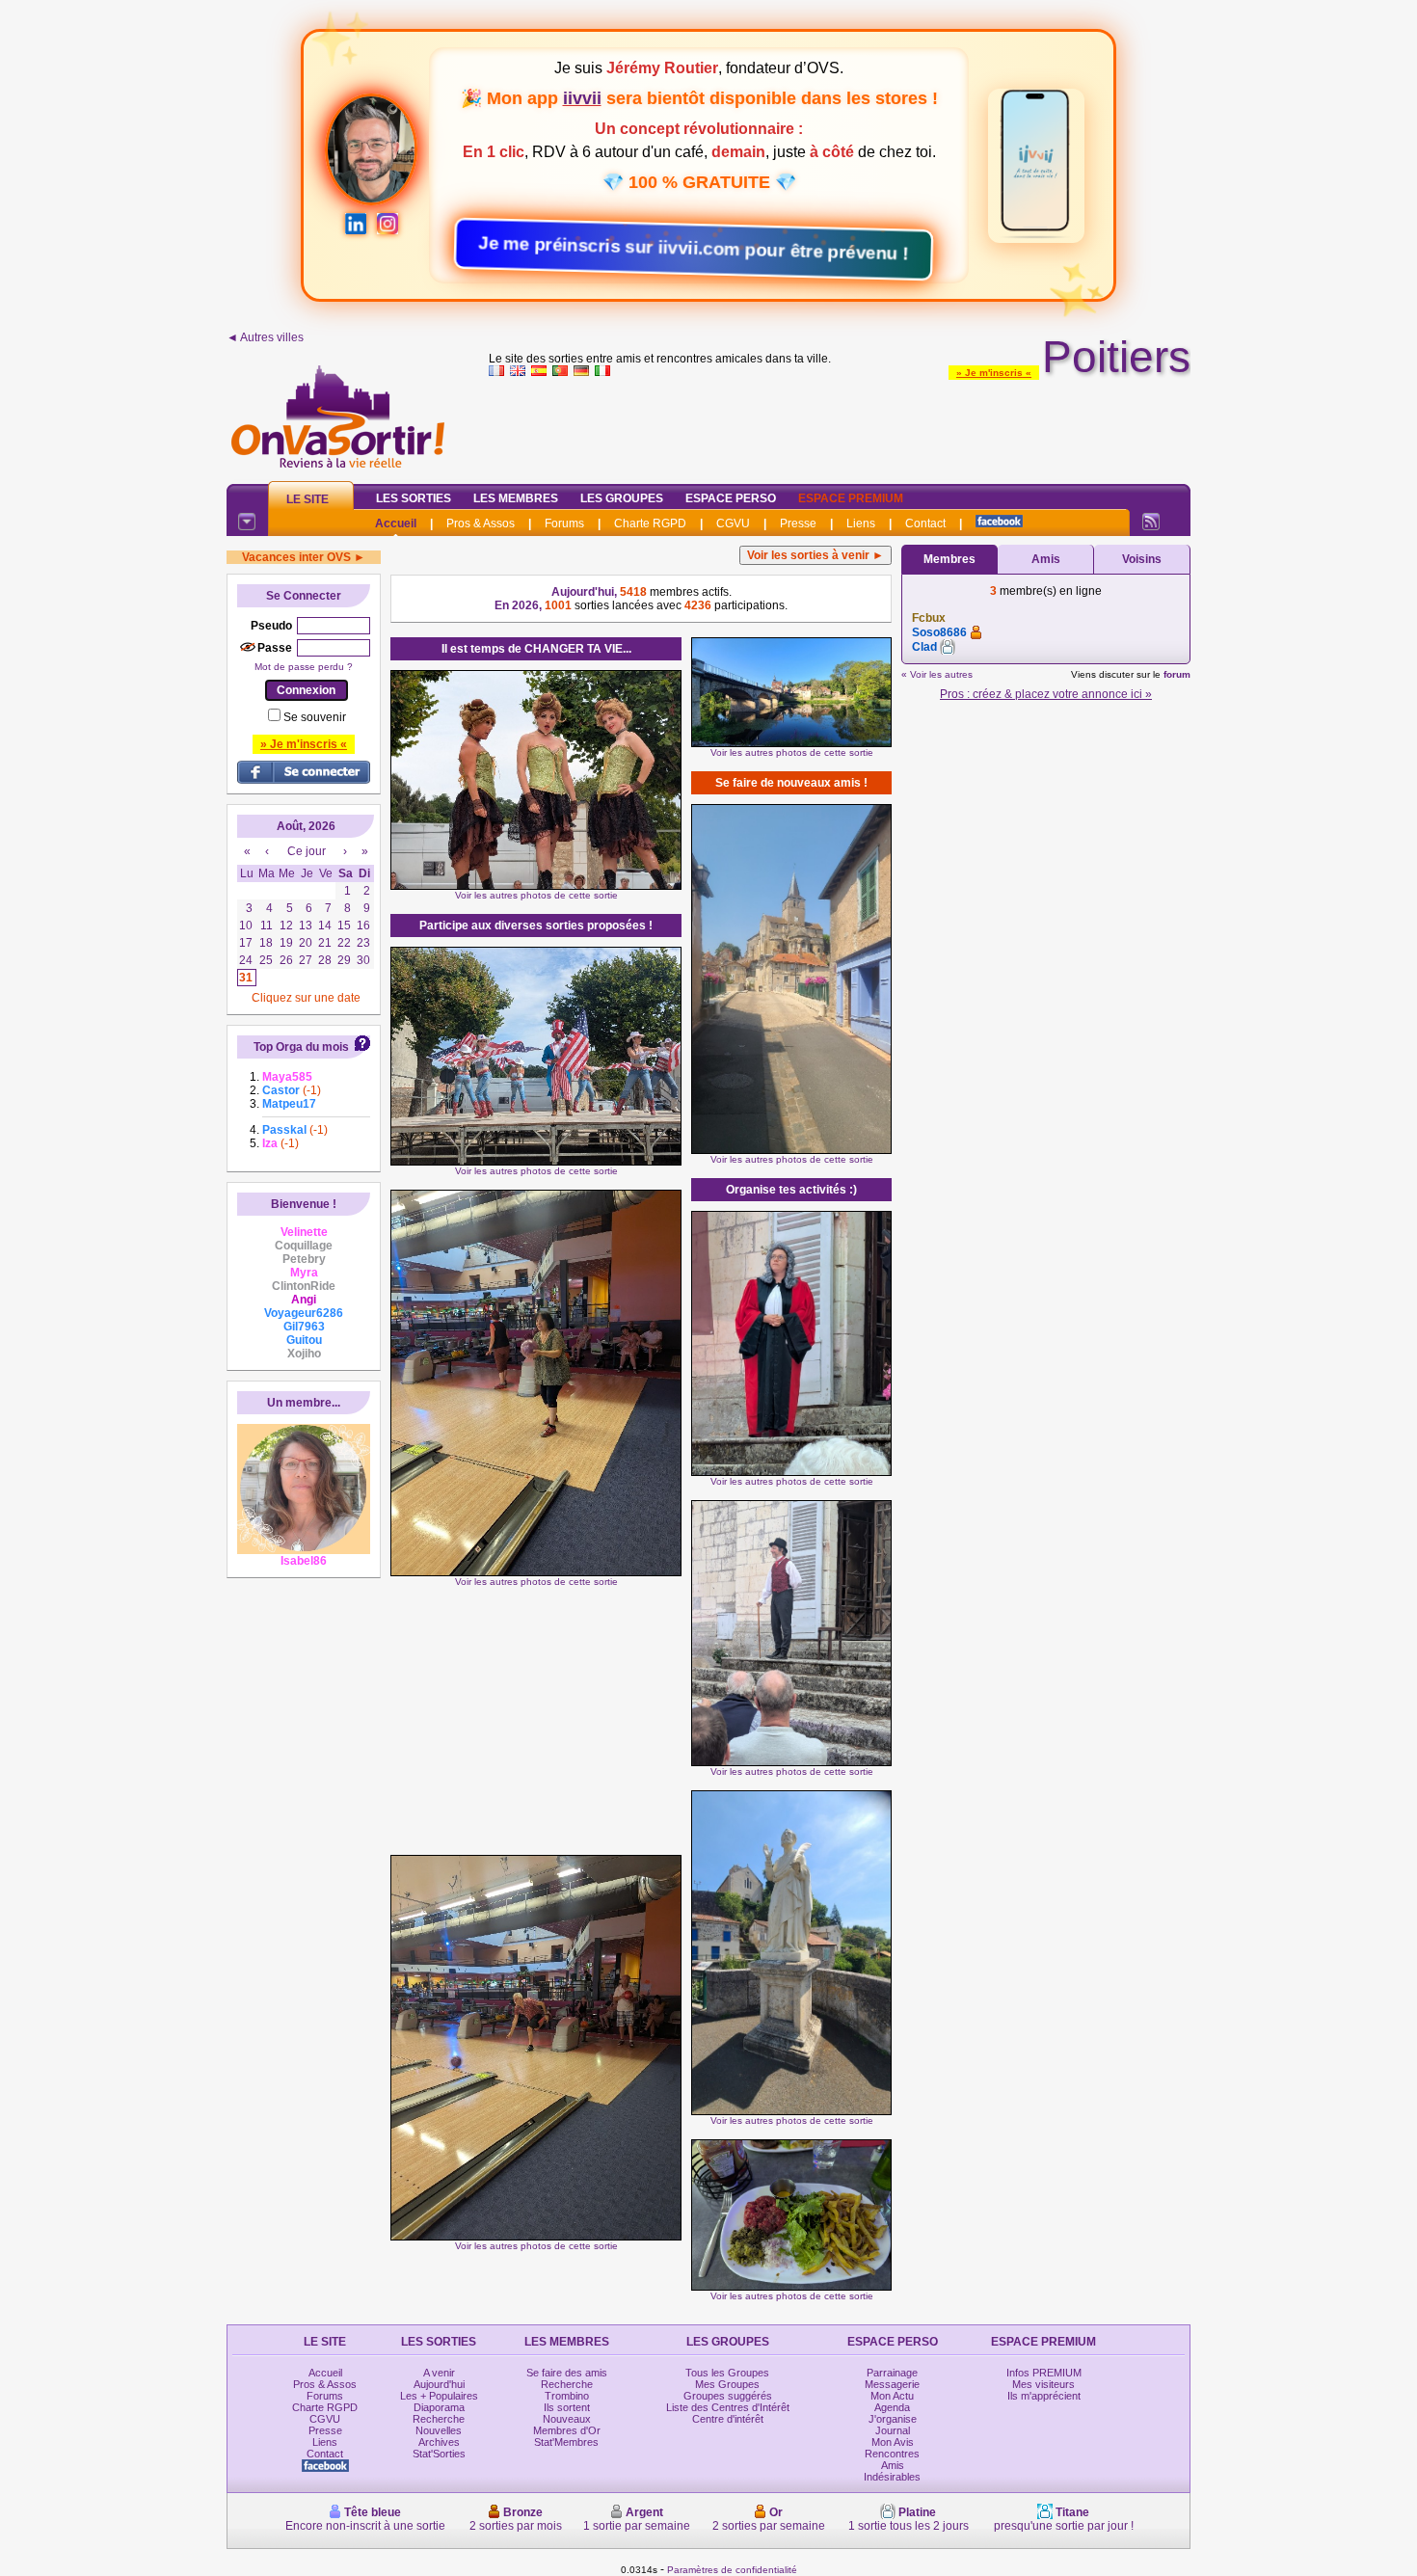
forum (1177, 674)
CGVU (733, 523)
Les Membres (516, 498)
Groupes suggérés (728, 2396)
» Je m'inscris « (994, 373)
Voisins (1142, 559)
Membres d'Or (567, 2430)
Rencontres (892, 2454)
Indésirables (892, 2477)
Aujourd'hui (439, 2384)
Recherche (439, 2419)
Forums (564, 523)
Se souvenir (315, 717)
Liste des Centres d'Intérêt (728, 2407)
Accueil (396, 523)
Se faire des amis (567, 2373)
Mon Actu (892, 2396)
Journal (893, 2430)
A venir (439, 2373)
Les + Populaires (439, 2396)
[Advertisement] (840, 426)
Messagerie (892, 2384)
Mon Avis (893, 2442)
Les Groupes (622, 498)
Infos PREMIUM (1044, 2373)
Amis (1046, 559)
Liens (861, 523)
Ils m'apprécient (1044, 2396)
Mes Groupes (727, 2384)
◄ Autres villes (265, 337)
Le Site (307, 499)
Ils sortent (567, 2407)
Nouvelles (439, 2430)
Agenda (892, 2407)
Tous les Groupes (727, 2373)
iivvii (582, 98)
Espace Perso (731, 498)
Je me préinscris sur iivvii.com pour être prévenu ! (699, 248)
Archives (439, 2442)
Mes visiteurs (1043, 2384)
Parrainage (892, 2373)
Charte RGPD (650, 523)
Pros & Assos (481, 523)
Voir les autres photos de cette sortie (536, 895)
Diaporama (439, 2407)
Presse (798, 523)
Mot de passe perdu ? (304, 667)
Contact (925, 523)
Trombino (567, 2396)
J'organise (893, 2419)
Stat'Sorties (439, 2454)
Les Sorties (414, 498)
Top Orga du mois (301, 1047)
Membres (949, 559)
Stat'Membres (566, 2442)
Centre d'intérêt (728, 2419)
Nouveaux (567, 2419)
